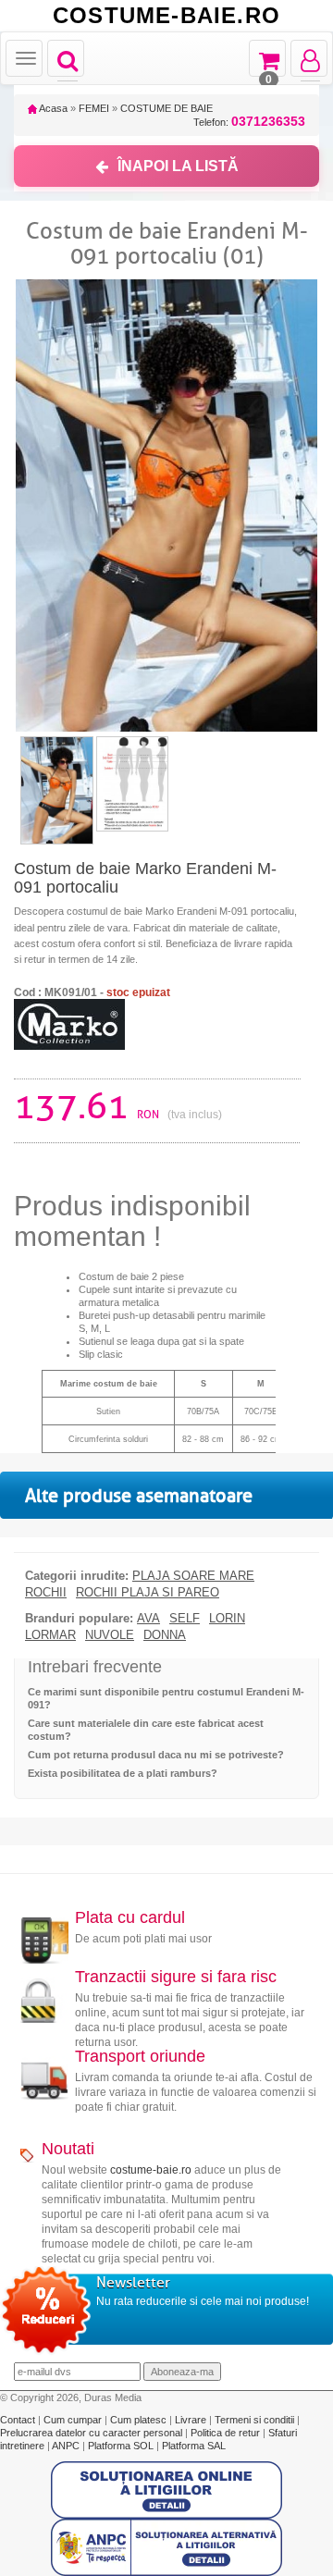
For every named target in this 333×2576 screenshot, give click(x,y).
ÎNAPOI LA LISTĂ (178, 166)
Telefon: (249, 122)
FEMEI (94, 108)
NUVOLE (110, 1635)
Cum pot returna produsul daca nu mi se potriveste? (156, 1755)
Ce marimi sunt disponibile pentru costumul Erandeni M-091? (166, 1698)
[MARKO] (69, 1023)
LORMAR (50, 1635)
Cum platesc (140, 2420)
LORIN (227, 1619)
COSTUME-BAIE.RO (166, 16)
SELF (185, 1619)
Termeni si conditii (256, 2420)
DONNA (165, 1635)
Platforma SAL (194, 2446)
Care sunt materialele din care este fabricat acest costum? (146, 1730)
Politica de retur (227, 2433)
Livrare (192, 2420)
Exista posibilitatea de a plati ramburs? (123, 1773)
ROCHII (46, 1593)
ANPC (66, 2446)
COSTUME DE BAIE (166, 108)
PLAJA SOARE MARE (193, 1576)
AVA (148, 1619)
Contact (19, 2420)
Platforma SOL (121, 2446)
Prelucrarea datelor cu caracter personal (92, 2433)
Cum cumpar (74, 2420)
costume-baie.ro (151, 2170)
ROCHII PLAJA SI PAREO (148, 1593)
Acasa (52, 108)
